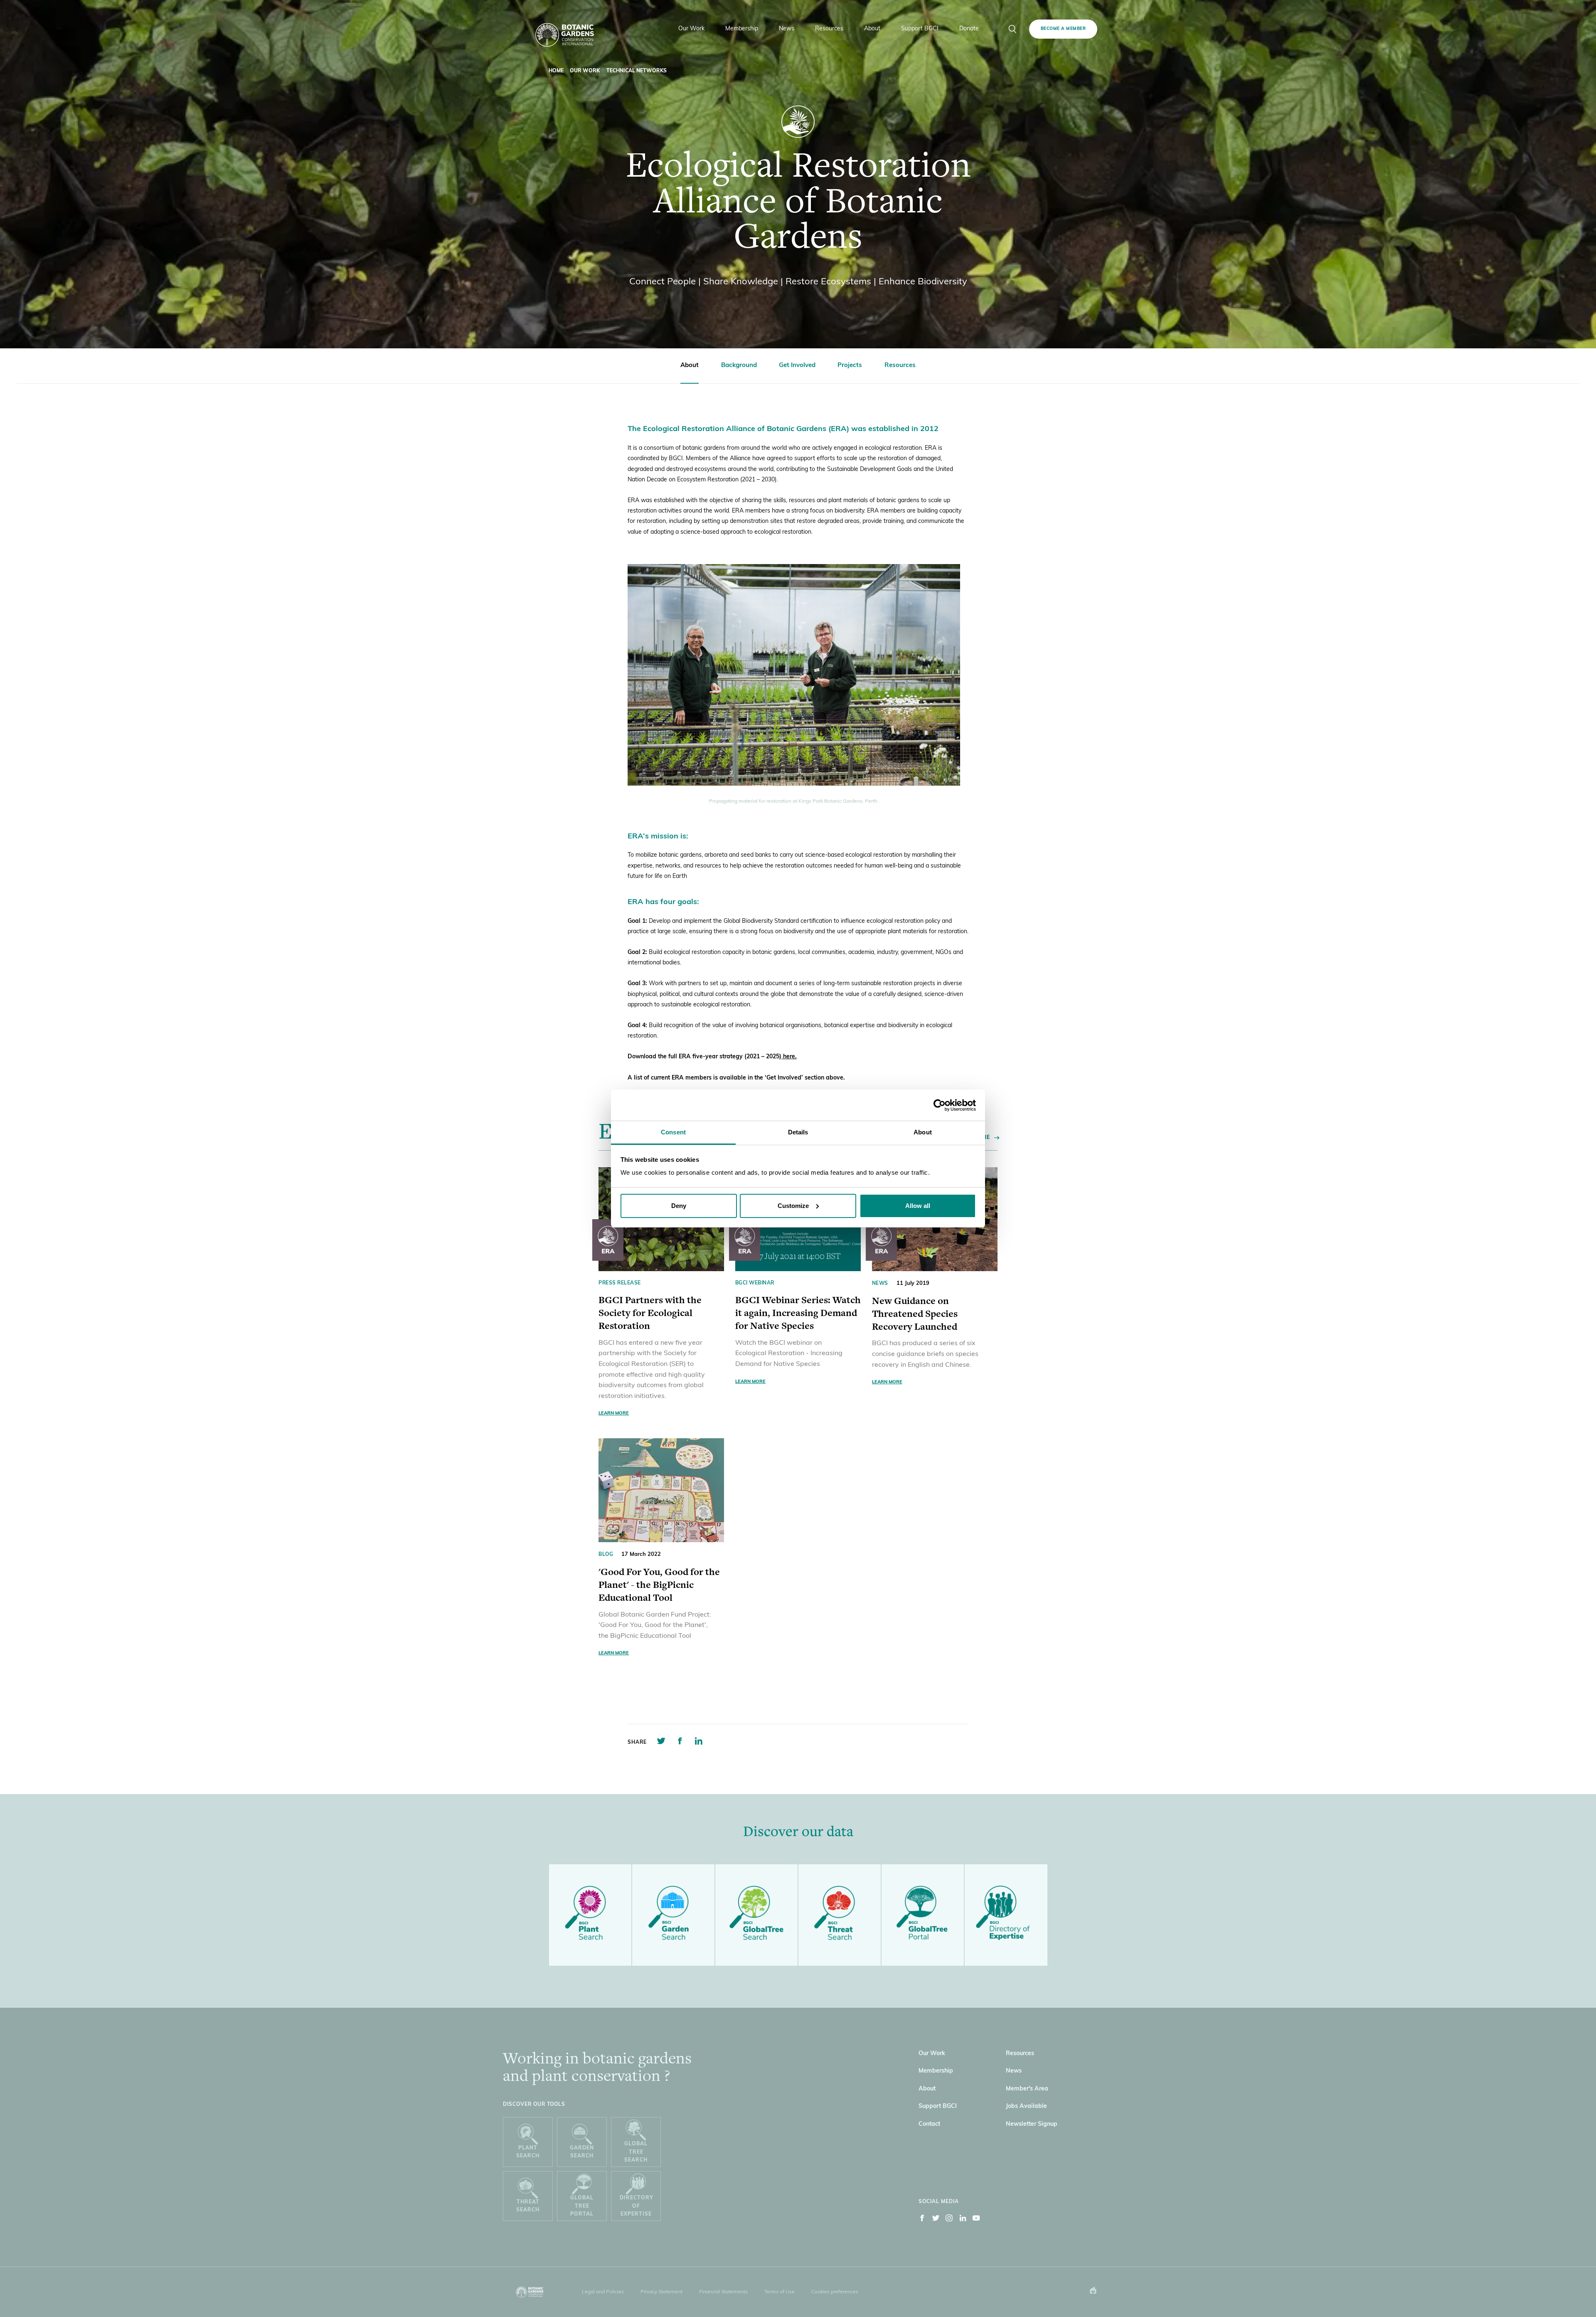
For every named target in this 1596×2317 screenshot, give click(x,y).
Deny (679, 1206)
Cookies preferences (835, 2292)
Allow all (918, 1206)
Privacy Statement (661, 2292)
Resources (900, 366)
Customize (793, 1206)
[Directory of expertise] (1006, 1915)
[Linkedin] (963, 2220)
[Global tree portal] (923, 1915)
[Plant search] (590, 1915)
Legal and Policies (603, 2292)
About (690, 366)
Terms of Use (780, 2292)
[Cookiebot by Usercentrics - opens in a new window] (940, 1105)
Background (739, 366)
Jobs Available (1026, 2106)
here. (789, 1057)
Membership (936, 2071)
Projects (850, 366)
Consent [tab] (673, 1132)
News (1014, 2071)
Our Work (585, 71)
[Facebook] (922, 2220)
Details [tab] (798, 1132)
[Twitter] (936, 2220)
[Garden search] (673, 1915)
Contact (929, 2124)
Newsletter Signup (1032, 2124)
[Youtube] (976, 2220)
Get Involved (797, 366)
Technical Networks (637, 71)
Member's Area (1027, 2089)
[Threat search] (840, 1915)
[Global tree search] (756, 1915)
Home (556, 71)
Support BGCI (938, 2106)
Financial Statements (723, 2292)
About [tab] (923, 1132)
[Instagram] (949, 2220)
